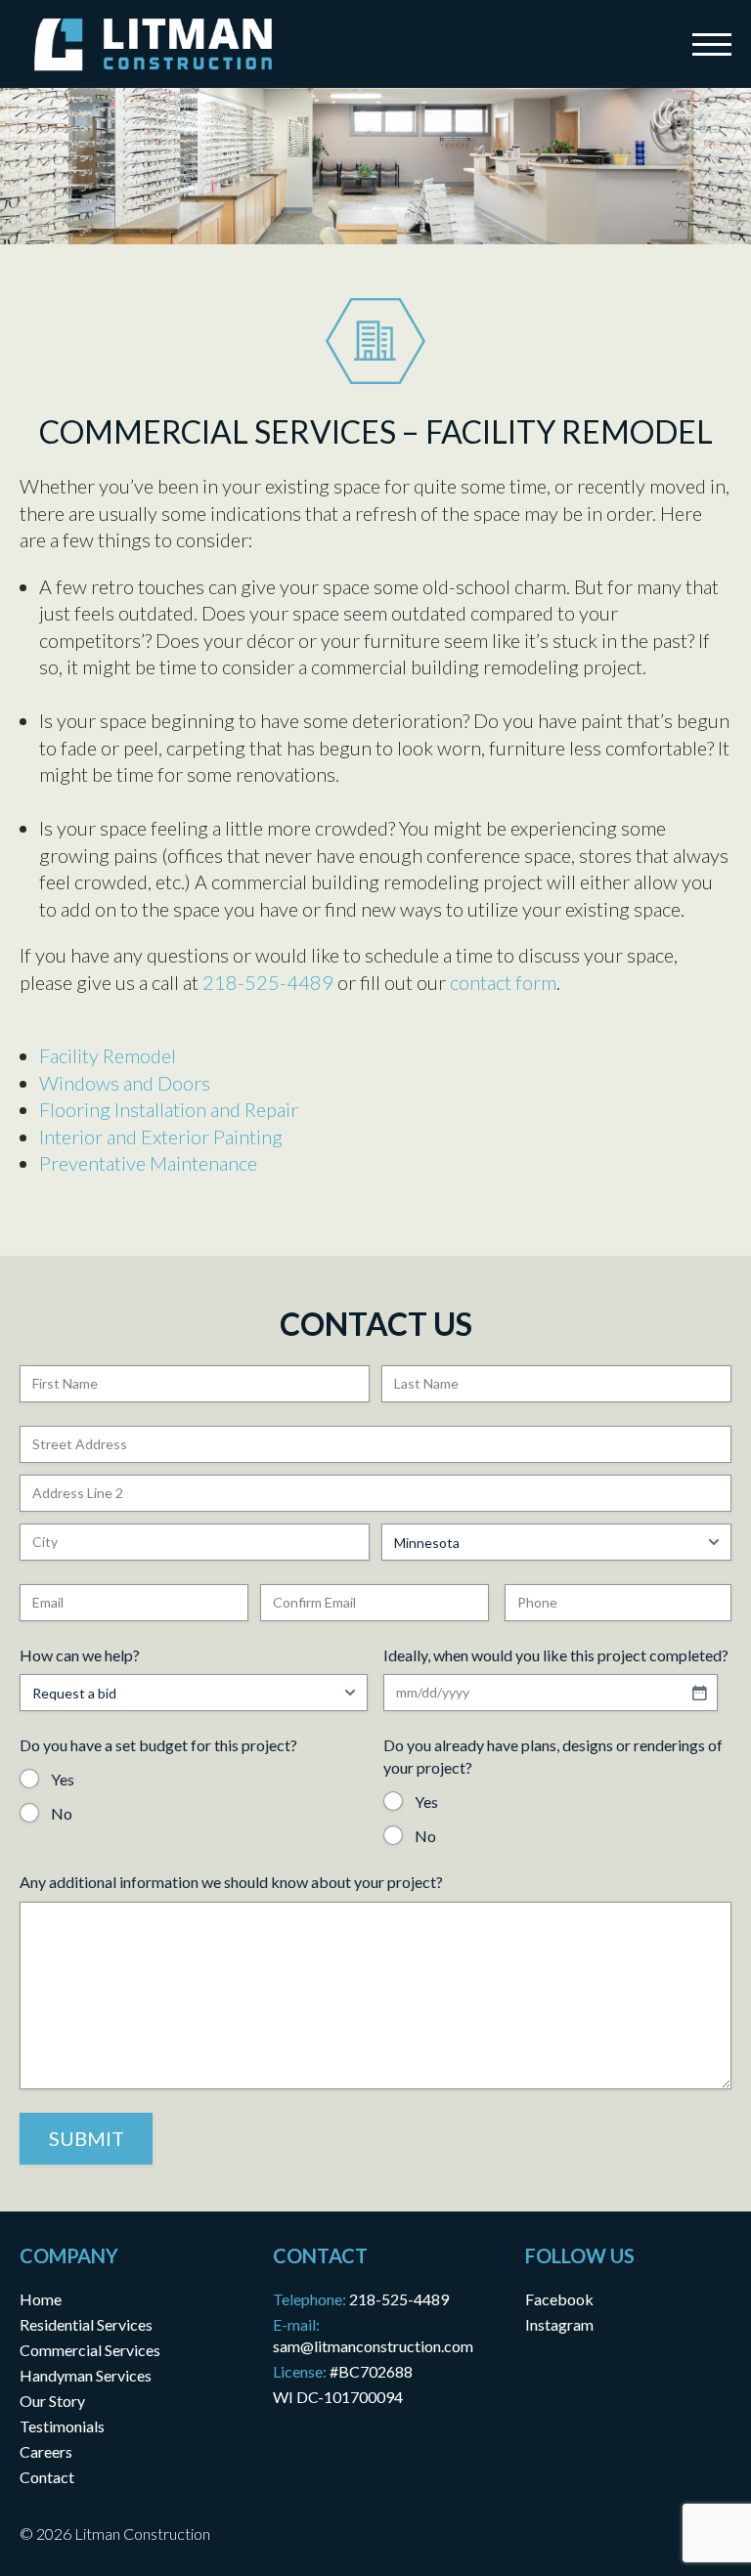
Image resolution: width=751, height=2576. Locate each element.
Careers (46, 2451)
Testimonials (62, 2426)
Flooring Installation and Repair (169, 1109)
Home (41, 2299)
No (62, 1813)
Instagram (559, 2324)
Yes (63, 1779)
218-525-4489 (268, 982)
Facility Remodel (108, 1055)
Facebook (559, 2299)
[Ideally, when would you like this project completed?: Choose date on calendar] (699, 1693)
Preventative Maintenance (148, 1163)
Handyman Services (86, 2375)
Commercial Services (90, 2350)
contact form (503, 982)
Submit (87, 2138)
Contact (47, 2477)
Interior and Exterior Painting (161, 1137)
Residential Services (86, 2324)
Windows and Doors (125, 1083)
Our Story (52, 2401)
